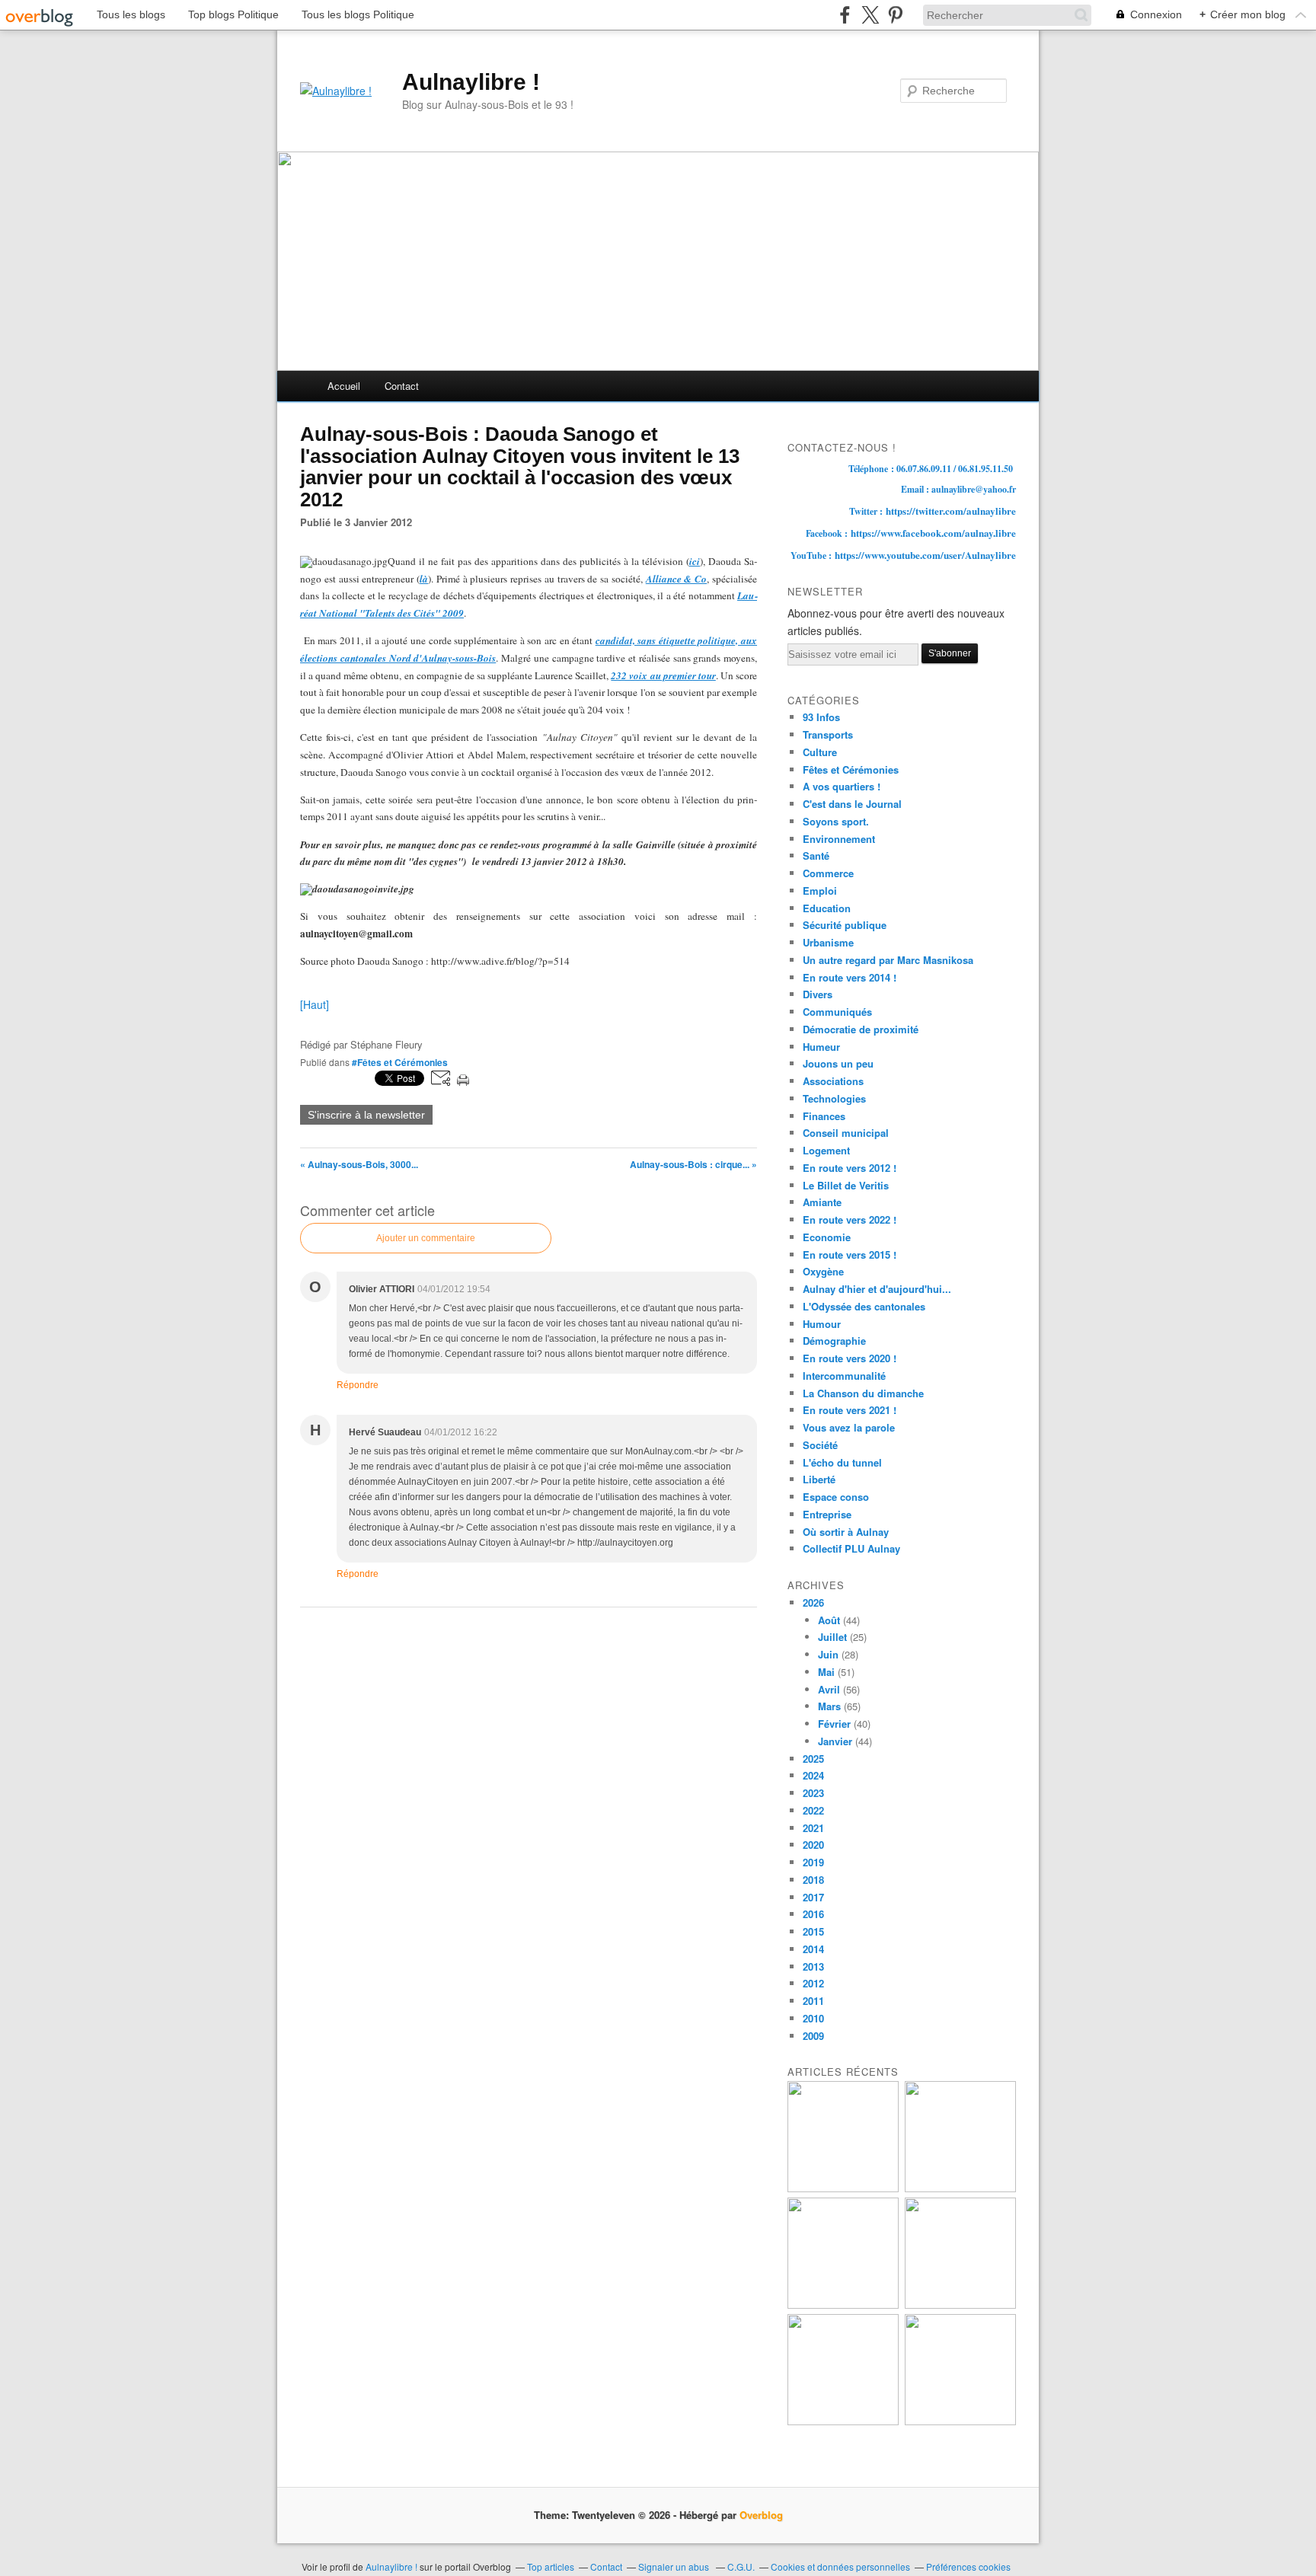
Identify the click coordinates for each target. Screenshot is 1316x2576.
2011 (813, 2001)
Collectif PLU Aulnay (851, 1548)
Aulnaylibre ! (471, 82)
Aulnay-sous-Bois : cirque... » (693, 1164)
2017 (813, 1897)
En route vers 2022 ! (850, 1219)
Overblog (761, 2515)
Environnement (839, 839)
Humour (822, 1324)
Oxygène (823, 1271)
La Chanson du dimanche (863, 1393)
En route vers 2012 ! (850, 1168)
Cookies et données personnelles (840, 2566)
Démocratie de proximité (861, 1029)
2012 (813, 1983)
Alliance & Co (677, 579)
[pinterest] (895, 15)
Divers (818, 994)
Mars (829, 1706)
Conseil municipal (846, 1133)
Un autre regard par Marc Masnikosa (888, 960)
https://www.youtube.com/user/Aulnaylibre (925, 555)
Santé (816, 855)
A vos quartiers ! (842, 786)
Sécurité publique (845, 925)
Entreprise (827, 1514)
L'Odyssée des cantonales (864, 1306)
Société (820, 1445)
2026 (813, 1602)
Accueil (344, 386)
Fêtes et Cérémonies (851, 769)
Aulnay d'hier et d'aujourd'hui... (877, 1289)
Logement (826, 1150)
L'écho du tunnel (842, 1462)
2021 (813, 1828)
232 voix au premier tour (663, 675)
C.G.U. (741, 2566)
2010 (813, 2018)
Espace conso (836, 1497)
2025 (813, 1759)
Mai (826, 1672)
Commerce (828, 873)
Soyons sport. (836, 821)
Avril (829, 1689)
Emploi (820, 891)
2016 (813, 1914)
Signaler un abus (675, 2566)
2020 (813, 1845)
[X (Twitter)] (870, 15)
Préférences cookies (968, 2566)
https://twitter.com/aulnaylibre (951, 511)
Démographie (834, 1341)
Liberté (819, 1479)
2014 (813, 1949)
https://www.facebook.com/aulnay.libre (933, 533)
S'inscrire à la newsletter (366, 1115)
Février (834, 1724)
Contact (402, 386)
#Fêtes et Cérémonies (400, 1062)
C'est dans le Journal (852, 804)
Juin (828, 1654)
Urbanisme (828, 942)
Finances (824, 1116)
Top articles (551, 2566)
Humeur (821, 1047)
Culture (820, 752)
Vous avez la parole (849, 1427)
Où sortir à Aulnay (846, 1532)
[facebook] (845, 15)
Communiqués (837, 1012)
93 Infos (821, 717)
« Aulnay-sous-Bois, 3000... (359, 1164)
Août (829, 1620)
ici (695, 561)
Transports (828, 734)
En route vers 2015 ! (850, 1254)
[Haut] (315, 1004)
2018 (813, 1880)
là (424, 579)
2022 (813, 1810)
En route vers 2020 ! (850, 1358)
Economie (827, 1237)
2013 (813, 1966)
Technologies (834, 1098)
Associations (833, 1081)
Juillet (832, 1637)
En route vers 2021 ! (850, 1410)
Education (827, 908)
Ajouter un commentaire (426, 1238)
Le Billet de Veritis (846, 1185)
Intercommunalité (844, 1376)
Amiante (822, 1202)
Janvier (835, 1741)
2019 (813, 1862)
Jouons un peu (838, 1063)
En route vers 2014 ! (850, 977)
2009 (813, 2036)
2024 (813, 1775)
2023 (813, 1793)
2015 (813, 1931)
